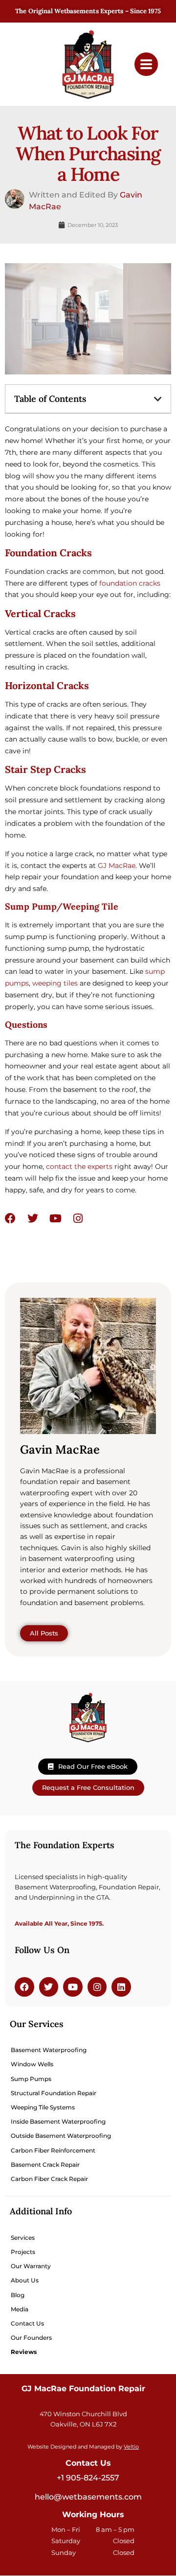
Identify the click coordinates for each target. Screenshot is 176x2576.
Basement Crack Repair (45, 2165)
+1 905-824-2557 (88, 2478)
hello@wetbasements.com (88, 2497)
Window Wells (32, 2064)
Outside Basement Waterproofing (61, 2136)
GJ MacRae (117, 866)
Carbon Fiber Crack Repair (49, 2179)
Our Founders (31, 2338)
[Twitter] (33, 1218)
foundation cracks (130, 583)
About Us (25, 2280)
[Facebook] (10, 1218)
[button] (158, 399)
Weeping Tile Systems (43, 2107)
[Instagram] (78, 1218)
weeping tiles (55, 983)
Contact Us (27, 2323)
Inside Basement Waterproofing (58, 2121)
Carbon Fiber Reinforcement (53, 2150)
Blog (18, 2295)
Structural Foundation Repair (54, 2093)
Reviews (24, 2352)
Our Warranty (31, 2266)
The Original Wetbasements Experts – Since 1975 (88, 11)
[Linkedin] (121, 1987)
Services (23, 2238)
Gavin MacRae (60, 1449)
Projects (23, 2252)
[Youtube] (55, 1218)
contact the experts (79, 1166)
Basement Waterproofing (49, 2050)
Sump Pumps (31, 2079)
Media (20, 2309)
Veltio (131, 2447)
